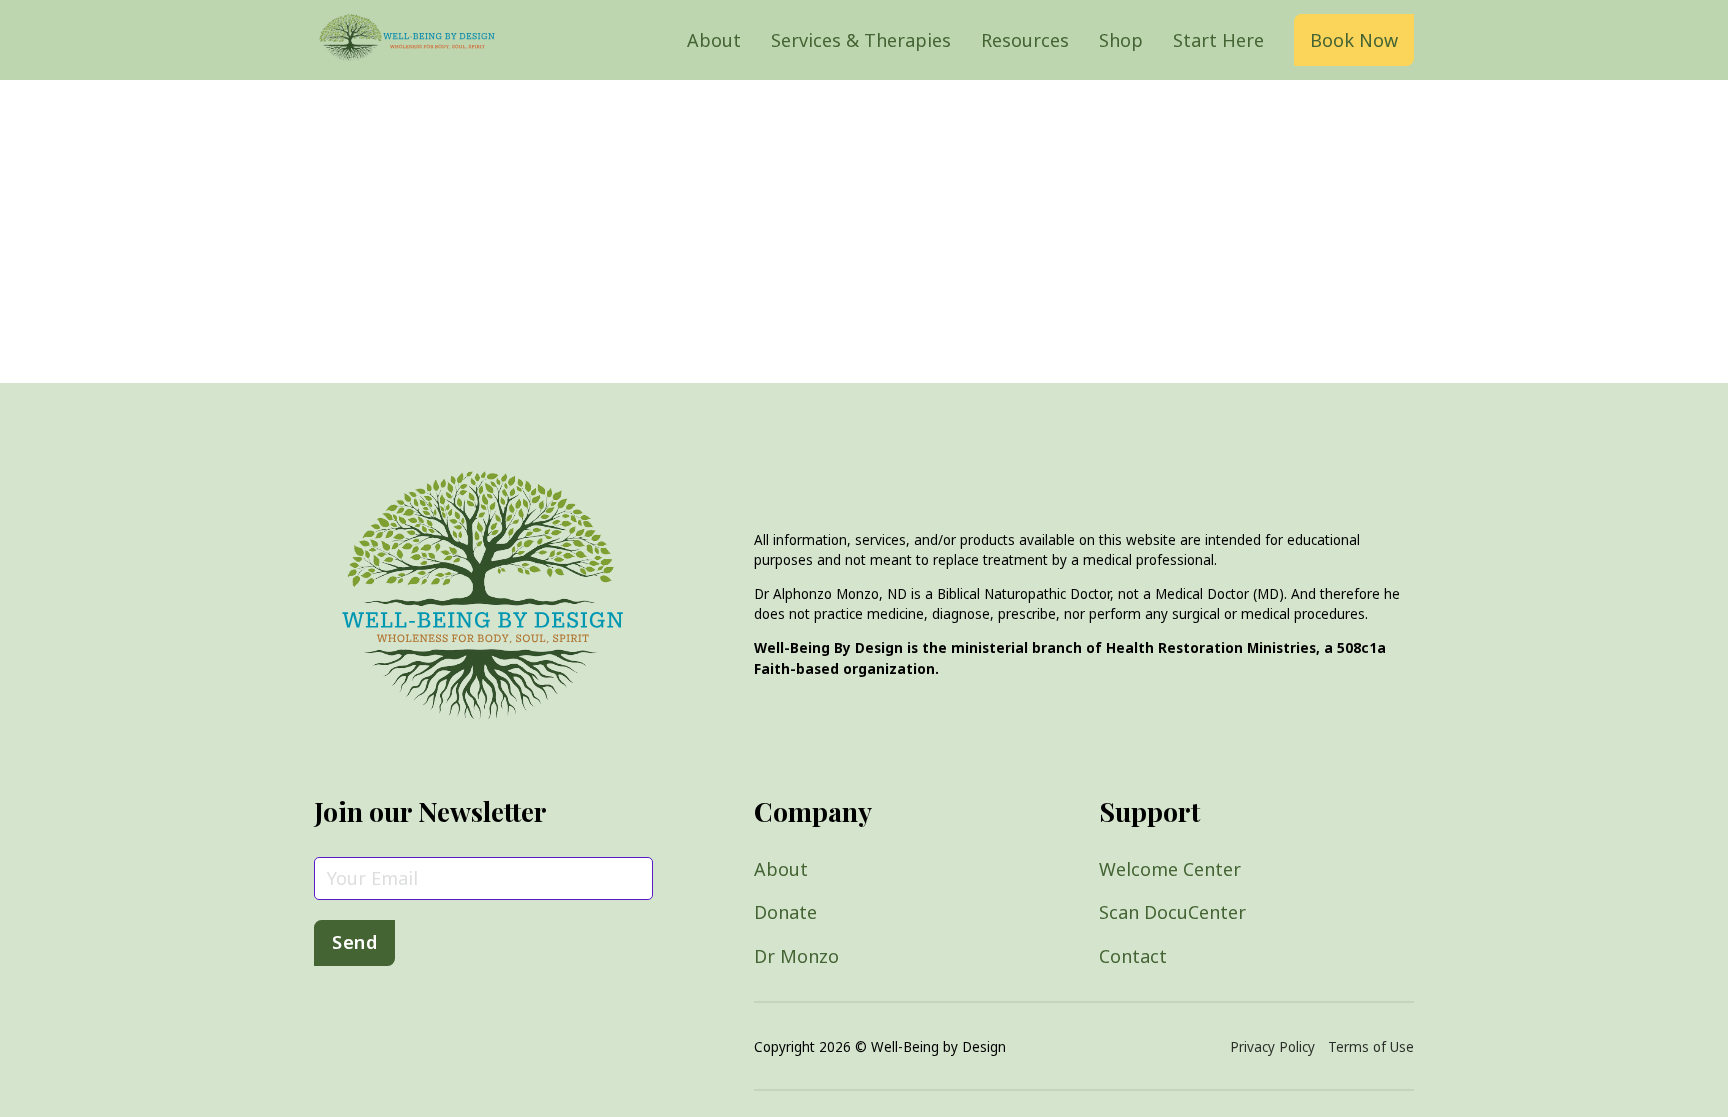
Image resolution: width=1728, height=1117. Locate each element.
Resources (1025, 40)
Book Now (1354, 40)
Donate (785, 912)
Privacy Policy (1272, 1047)
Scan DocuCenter (1172, 912)
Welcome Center (1170, 869)
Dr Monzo (796, 956)
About (714, 40)
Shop (1121, 40)
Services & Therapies (861, 40)
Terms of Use (1371, 1047)
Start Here (1218, 40)
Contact (1133, 956)
